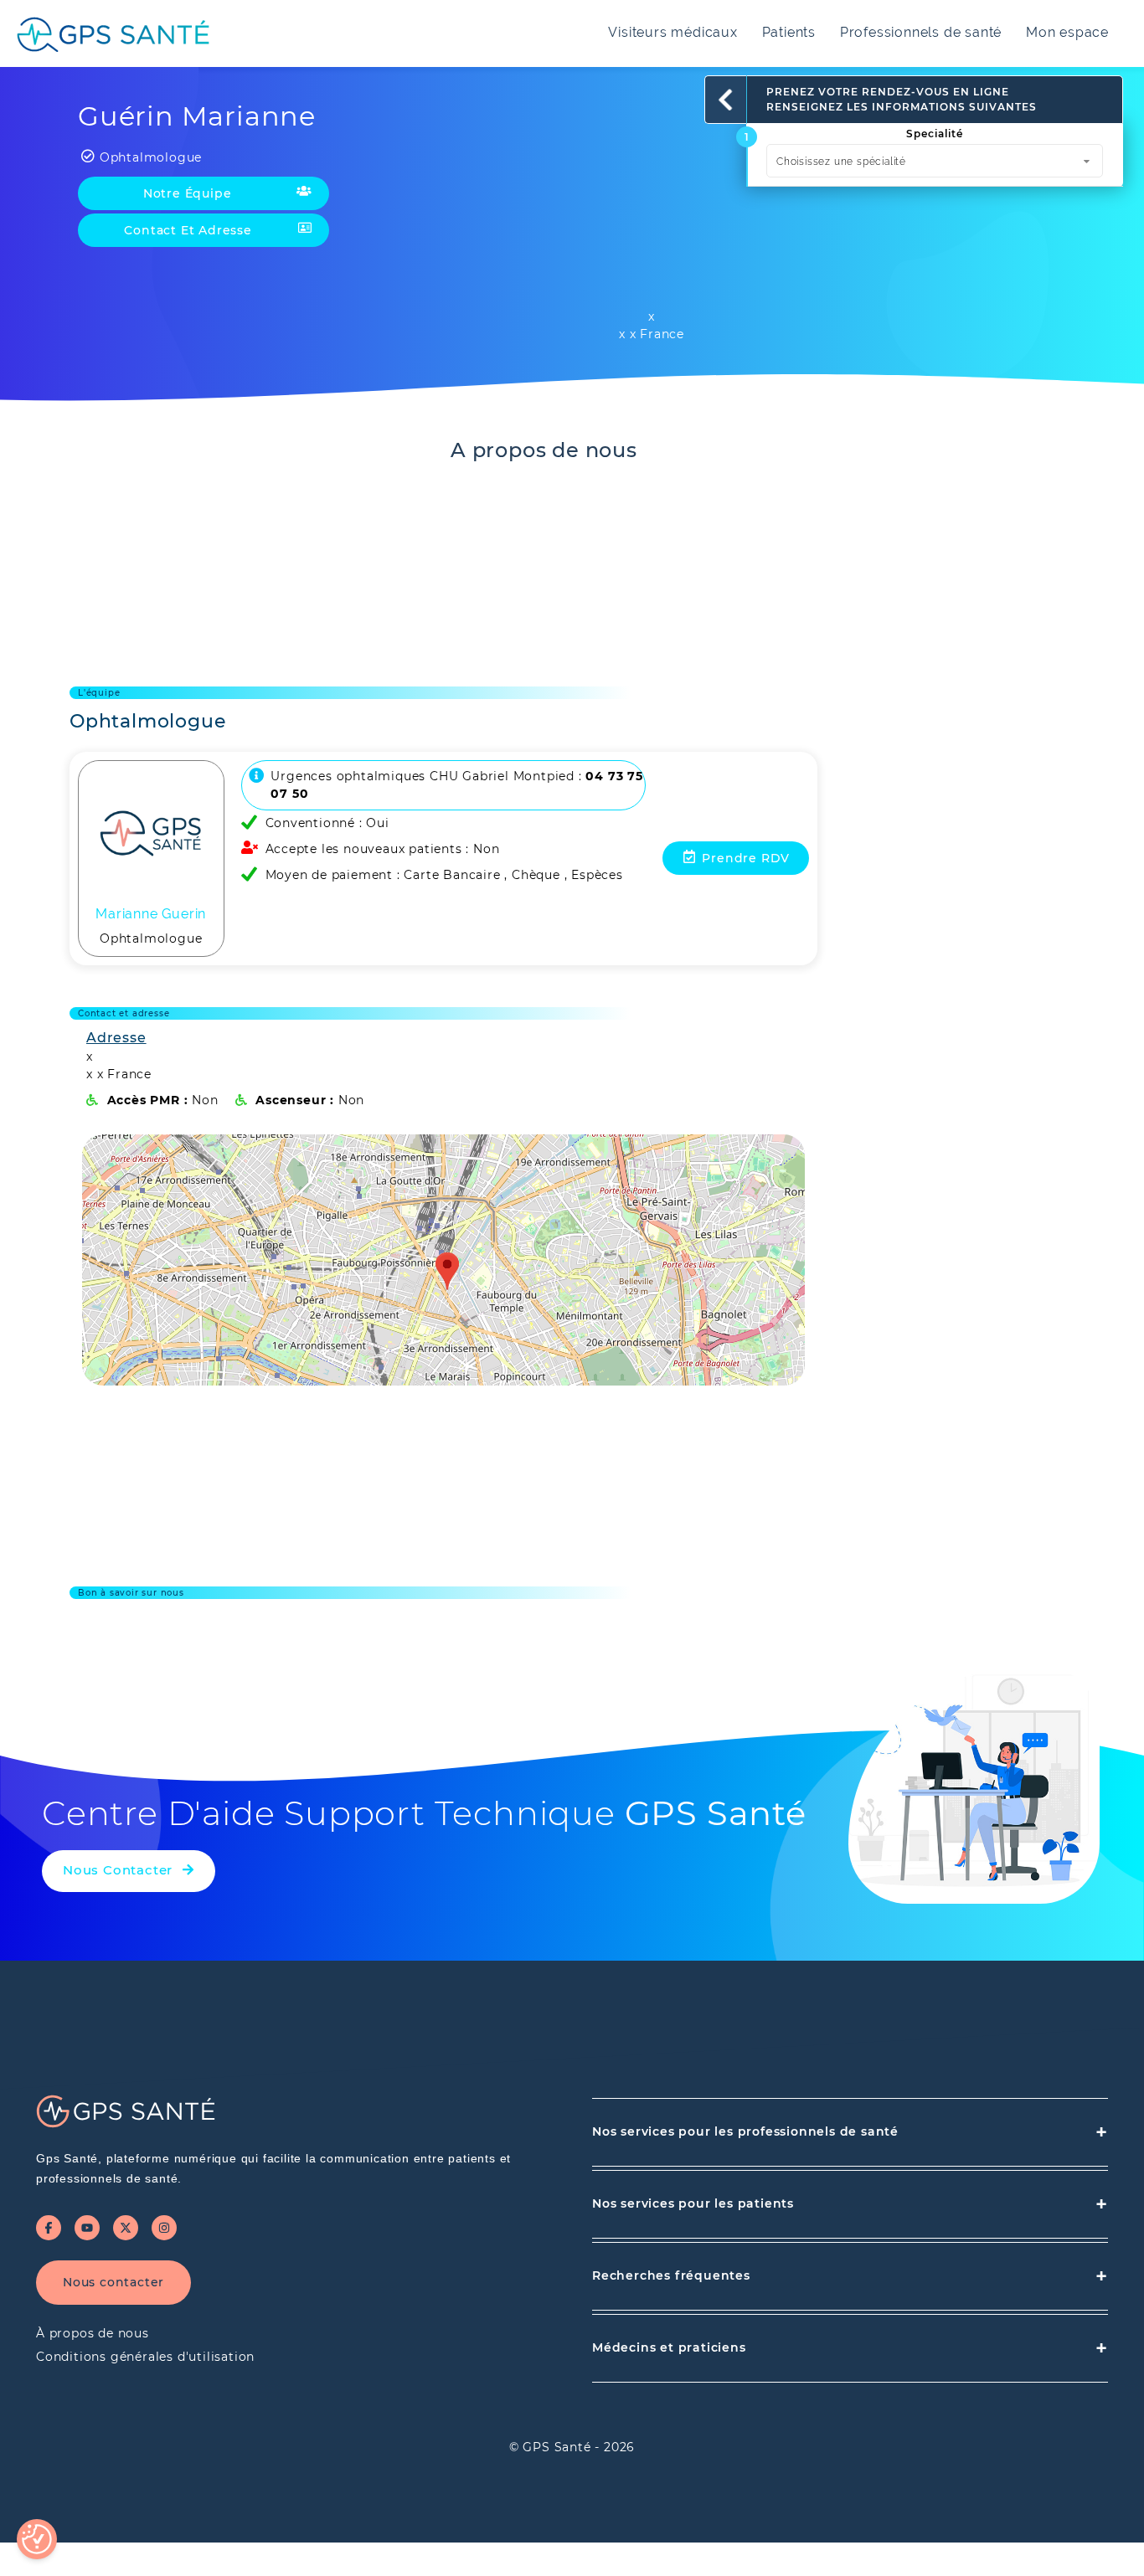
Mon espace (1067, 32)
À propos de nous (93, 2333)
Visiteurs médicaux (672, 32)
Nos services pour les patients (850, 2204)
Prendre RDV (746, 858)
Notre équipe (188, 193)
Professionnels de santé (921, 32)
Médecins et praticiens (850, 2348)
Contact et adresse (188, 230)
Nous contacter (113, 2282)
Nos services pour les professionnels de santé (850, 2132)
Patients (789, 32)
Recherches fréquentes (850, 2276)
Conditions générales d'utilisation (145, 2357)
